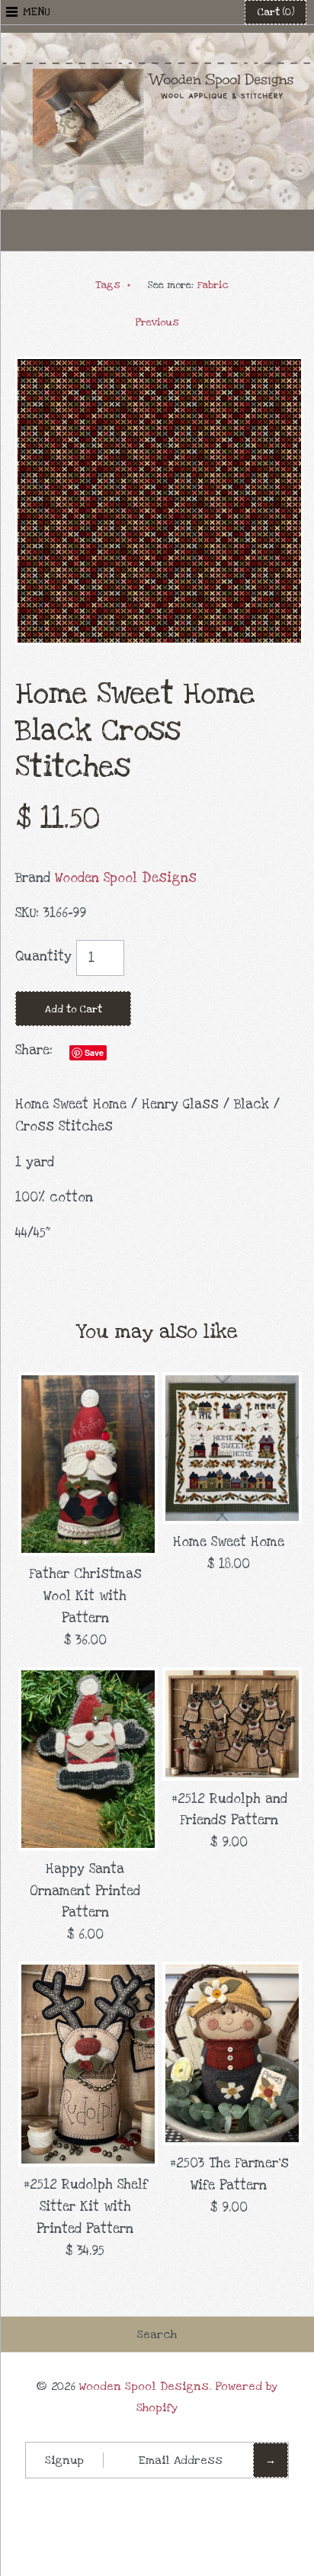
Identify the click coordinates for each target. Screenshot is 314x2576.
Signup (64, 2460)
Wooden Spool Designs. (145, 2386)
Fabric (213, 285)
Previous (157, 322)
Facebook (120, 230)
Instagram (194, 230)
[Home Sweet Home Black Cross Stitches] (159, 367)
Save (94, 1052)
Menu (37, 12)
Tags (113, 285)
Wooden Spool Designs (126, 878)
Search (157, 2334)
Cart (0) (276, 12)
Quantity (43, 956)
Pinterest (157, 230)
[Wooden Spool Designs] (157, 43)
